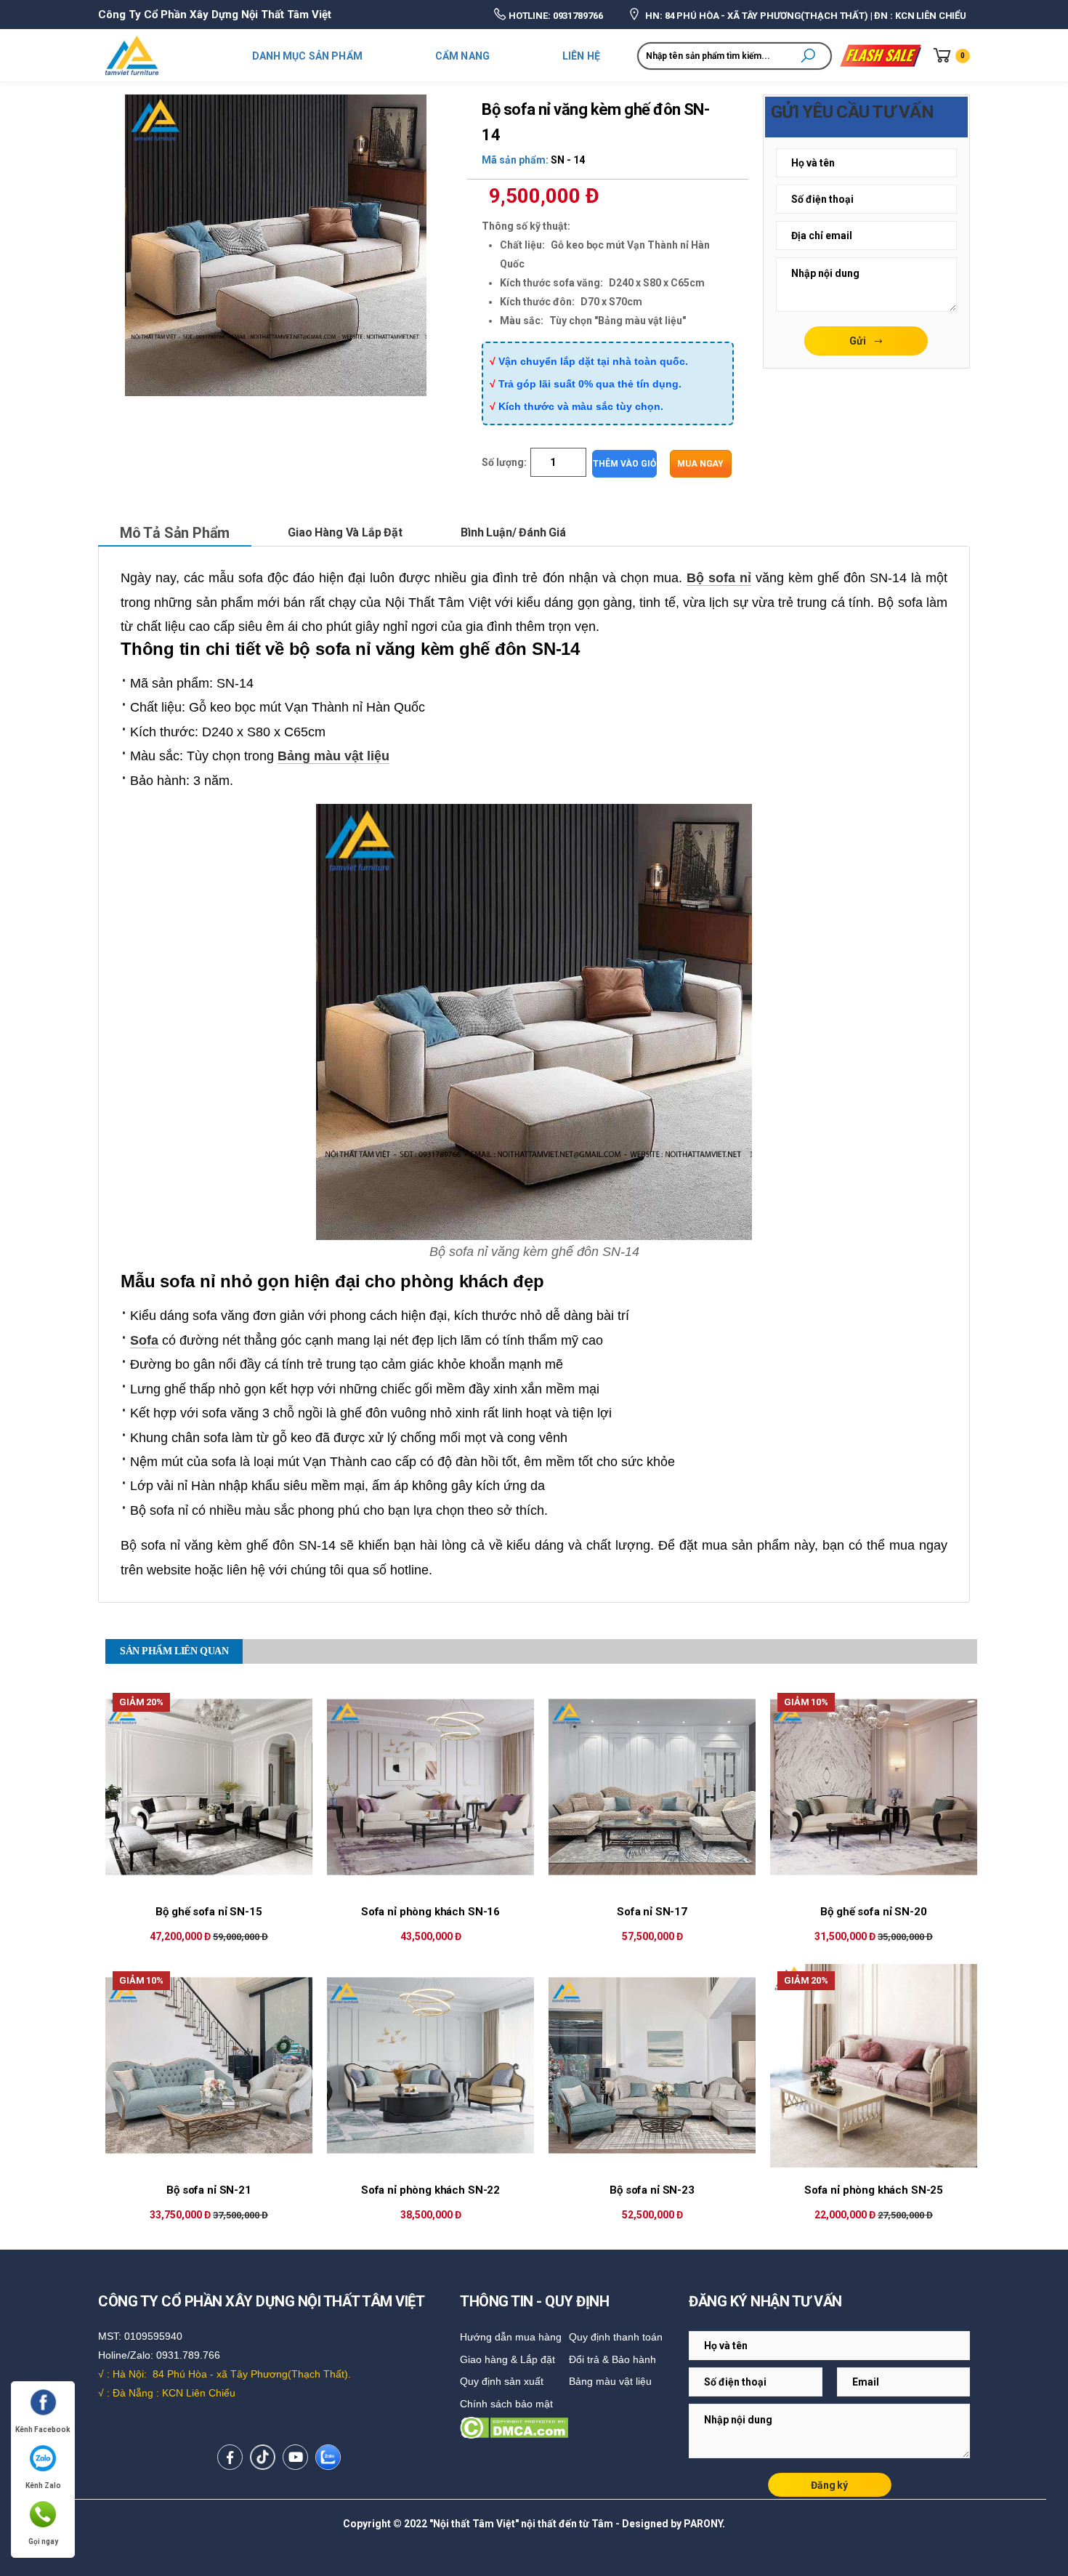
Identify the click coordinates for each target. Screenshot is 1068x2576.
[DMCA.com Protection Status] (571, 2428)
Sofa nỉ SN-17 (652, 1912)
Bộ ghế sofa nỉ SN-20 (873, 1912)
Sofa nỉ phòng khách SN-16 (430, 1912)
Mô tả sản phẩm (175, 533)
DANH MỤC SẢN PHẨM (307, 56)
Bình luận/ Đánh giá (513, 532)
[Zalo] (328, 2457)
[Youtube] (295, 2457)
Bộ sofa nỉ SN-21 (209, 2190)
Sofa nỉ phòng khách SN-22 (430, 2190)
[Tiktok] (263, 2457)
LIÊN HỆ (581, 56)
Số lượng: (504, 462)
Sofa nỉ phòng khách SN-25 (874, 2190)
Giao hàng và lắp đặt (345, 532)
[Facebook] (230, 2457)
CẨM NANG (462, 56)
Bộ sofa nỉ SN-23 (652, 2190)
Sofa (144, 1340)
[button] (808, 56)
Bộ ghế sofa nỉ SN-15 (209, 1912)
